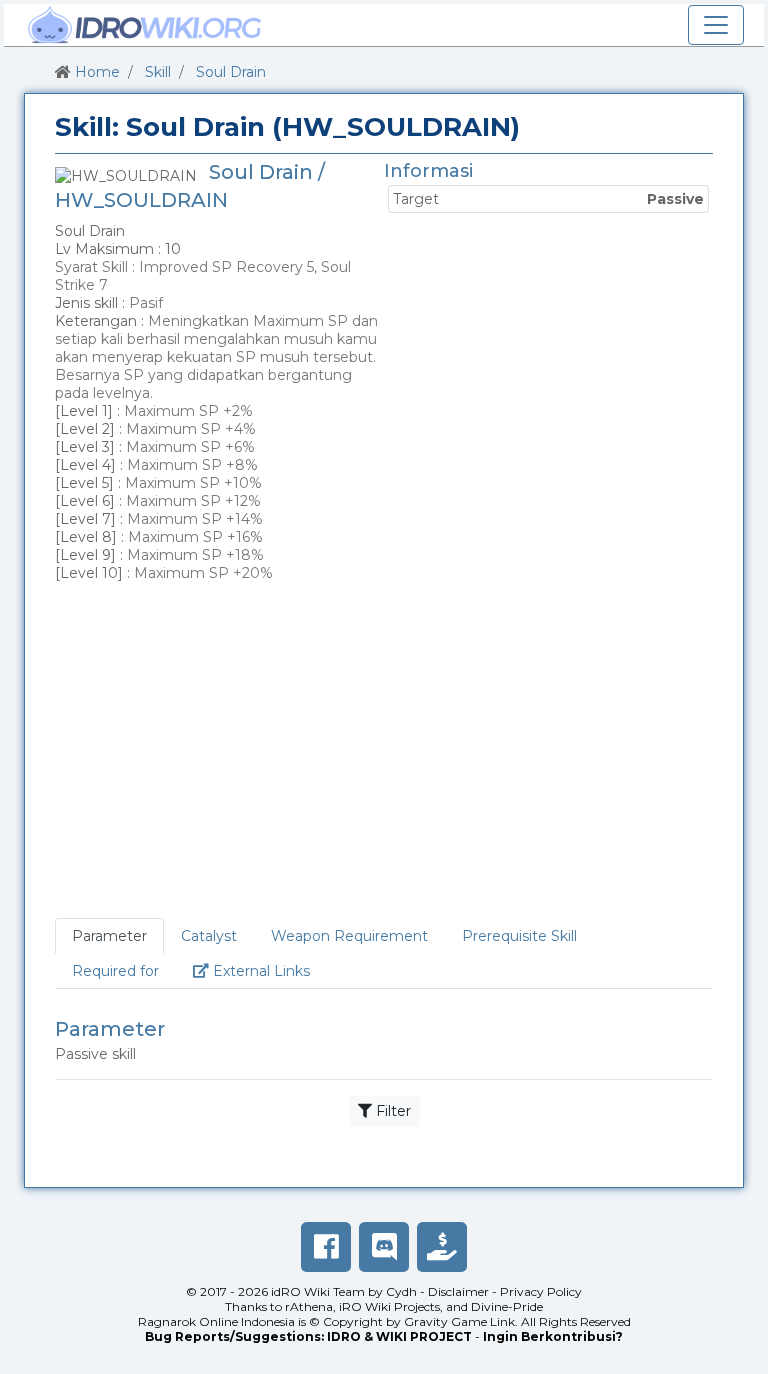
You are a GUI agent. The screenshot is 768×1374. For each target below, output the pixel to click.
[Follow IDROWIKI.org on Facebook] (326, 1247)
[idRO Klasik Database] (145, 25)
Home (97, 72)
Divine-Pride (507, 1306)
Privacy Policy (541, 1291)
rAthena (309, 1306)
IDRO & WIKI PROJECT (399, 1336)
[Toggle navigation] (716, 25)
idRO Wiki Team (318, 1291)
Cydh (401, 1291)
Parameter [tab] (109, 936)
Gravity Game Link (459, 1321)
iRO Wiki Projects (389, 1306)
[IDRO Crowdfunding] (442, 1247)
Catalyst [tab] (209, 936)
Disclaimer (458, 1291)
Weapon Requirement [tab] (349, 936)
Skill (158, 72)
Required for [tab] (115, 971)
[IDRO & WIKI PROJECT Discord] (384, 1247)
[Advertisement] (384, 754)
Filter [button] (391, 1111)
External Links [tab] (268, 970)
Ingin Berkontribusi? (553, 1336)
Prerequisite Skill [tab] (519, 936)
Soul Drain (231, 72)
